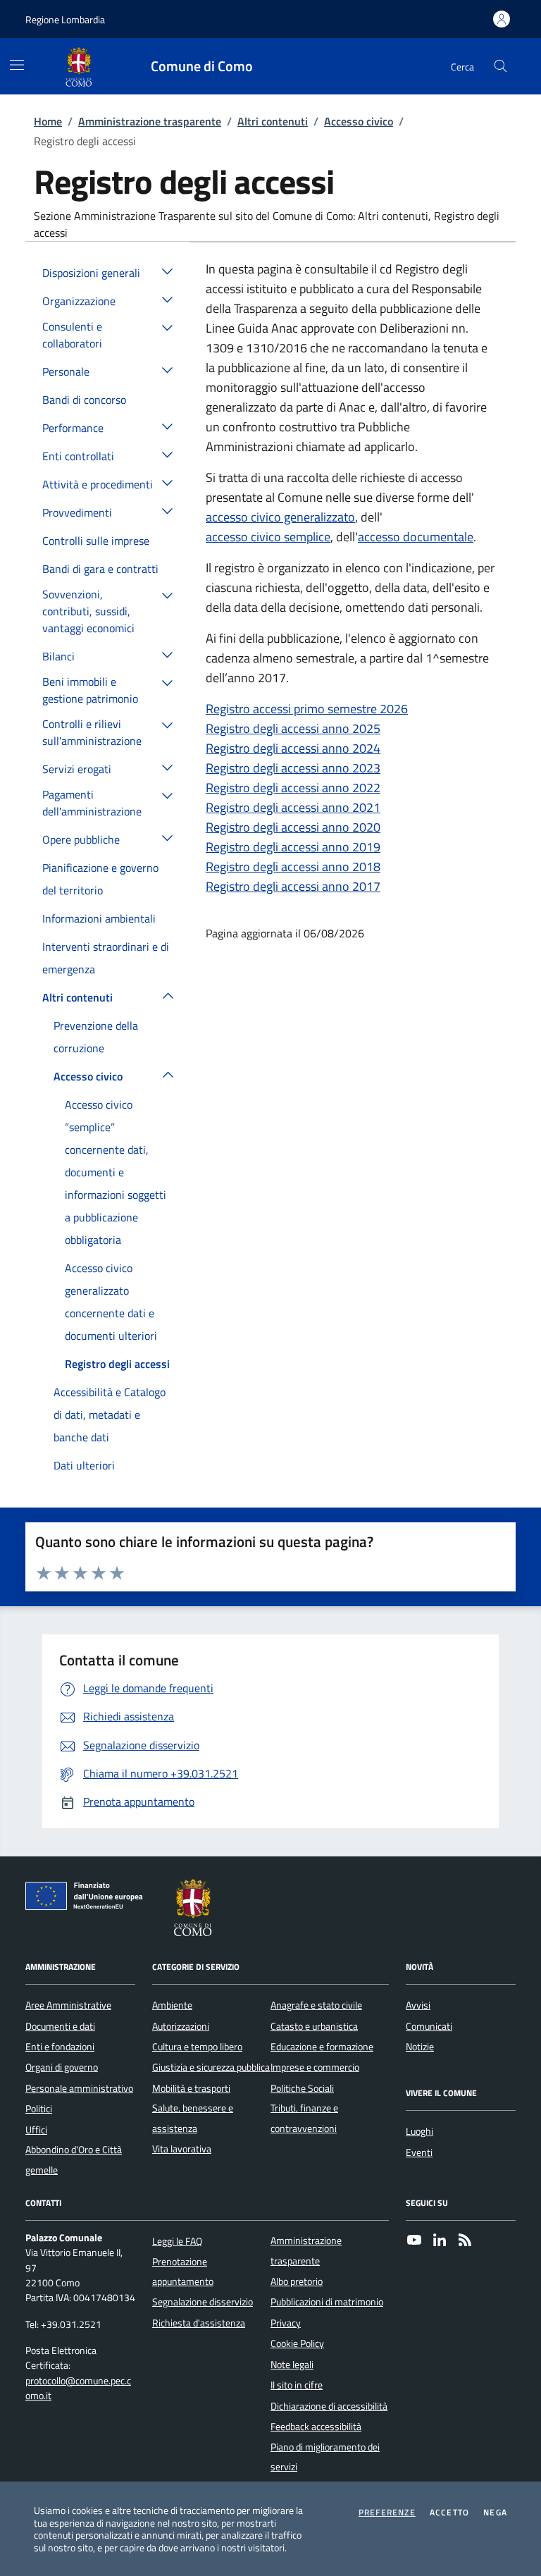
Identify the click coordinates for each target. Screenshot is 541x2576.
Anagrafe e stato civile (316, 2005)
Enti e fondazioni (60, 2047)
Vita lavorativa (182, 2149)
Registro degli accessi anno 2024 (293, 748)
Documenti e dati (60, 2026)
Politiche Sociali (302, 2088)
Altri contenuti (273, 121)
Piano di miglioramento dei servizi (325, 2457)
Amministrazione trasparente (150, 121)
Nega (495, 2513)
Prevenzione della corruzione (96, 1037)
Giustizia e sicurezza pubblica (211, 2067)
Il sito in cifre (297, 2385)
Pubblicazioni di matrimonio (327, 2302)
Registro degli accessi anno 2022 (293, 788)
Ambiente (172, 2005)
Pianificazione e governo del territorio (100, 879)
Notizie (420, 2047)
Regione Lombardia (65, 19)
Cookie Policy (297, 2343)
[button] (168, 271)
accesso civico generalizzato (280, 517)
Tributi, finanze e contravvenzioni (304, 2118)
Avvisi (418, 2005)
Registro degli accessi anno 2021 (293, 807)
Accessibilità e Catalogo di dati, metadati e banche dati (110, 1415)
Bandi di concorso (84, 400)
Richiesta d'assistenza (199, 2323)
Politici (39, 2109)
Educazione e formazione (322, 2047)
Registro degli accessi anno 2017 (293, 886)
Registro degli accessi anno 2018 (293, 867)
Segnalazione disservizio (203, 2302)
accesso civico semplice (268, 537)
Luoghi (419, 2131)
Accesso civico (359, 121)
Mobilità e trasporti (191, 2088)
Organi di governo (62, 2067)
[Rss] (465, 2241)
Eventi (419, 2152)
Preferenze (387, 2513)
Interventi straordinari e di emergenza (106, 958)
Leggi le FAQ (177, 2241)
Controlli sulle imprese (96, 541)
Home (48, 121)
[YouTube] (414, 2241)
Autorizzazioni (181, 2026)
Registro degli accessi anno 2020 (293, 827)
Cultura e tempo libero (197, 2047)
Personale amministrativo (79, 2088)
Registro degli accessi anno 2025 (293, 728)
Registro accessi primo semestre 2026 (307, 709)
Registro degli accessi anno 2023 (293, 768)
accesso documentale (416, 537)
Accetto (449, 2513)
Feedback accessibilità (316, 2427)
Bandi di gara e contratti (100, 569)
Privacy (286, 2323)
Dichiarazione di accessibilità (329, 2406)
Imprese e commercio (315, 2067)
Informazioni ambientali (99, 918)
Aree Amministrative (68, 2005)
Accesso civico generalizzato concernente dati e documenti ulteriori (111, 1302)
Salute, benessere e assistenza (193, 2118)
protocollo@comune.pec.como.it (78, 2389)
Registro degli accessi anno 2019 (293, 847)
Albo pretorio (297, 2281)
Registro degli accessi (117, 1364)
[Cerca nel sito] (500, 67)
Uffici (36, 2130)
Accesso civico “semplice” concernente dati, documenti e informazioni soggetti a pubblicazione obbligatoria (116, 1172)
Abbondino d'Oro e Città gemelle (74, 2159)
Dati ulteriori (84, 1465)
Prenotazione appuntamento (183, 2272)
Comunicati (429, 2026)
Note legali (292, 2365)
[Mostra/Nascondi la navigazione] (17, 65)
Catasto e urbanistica (314, 2026)
